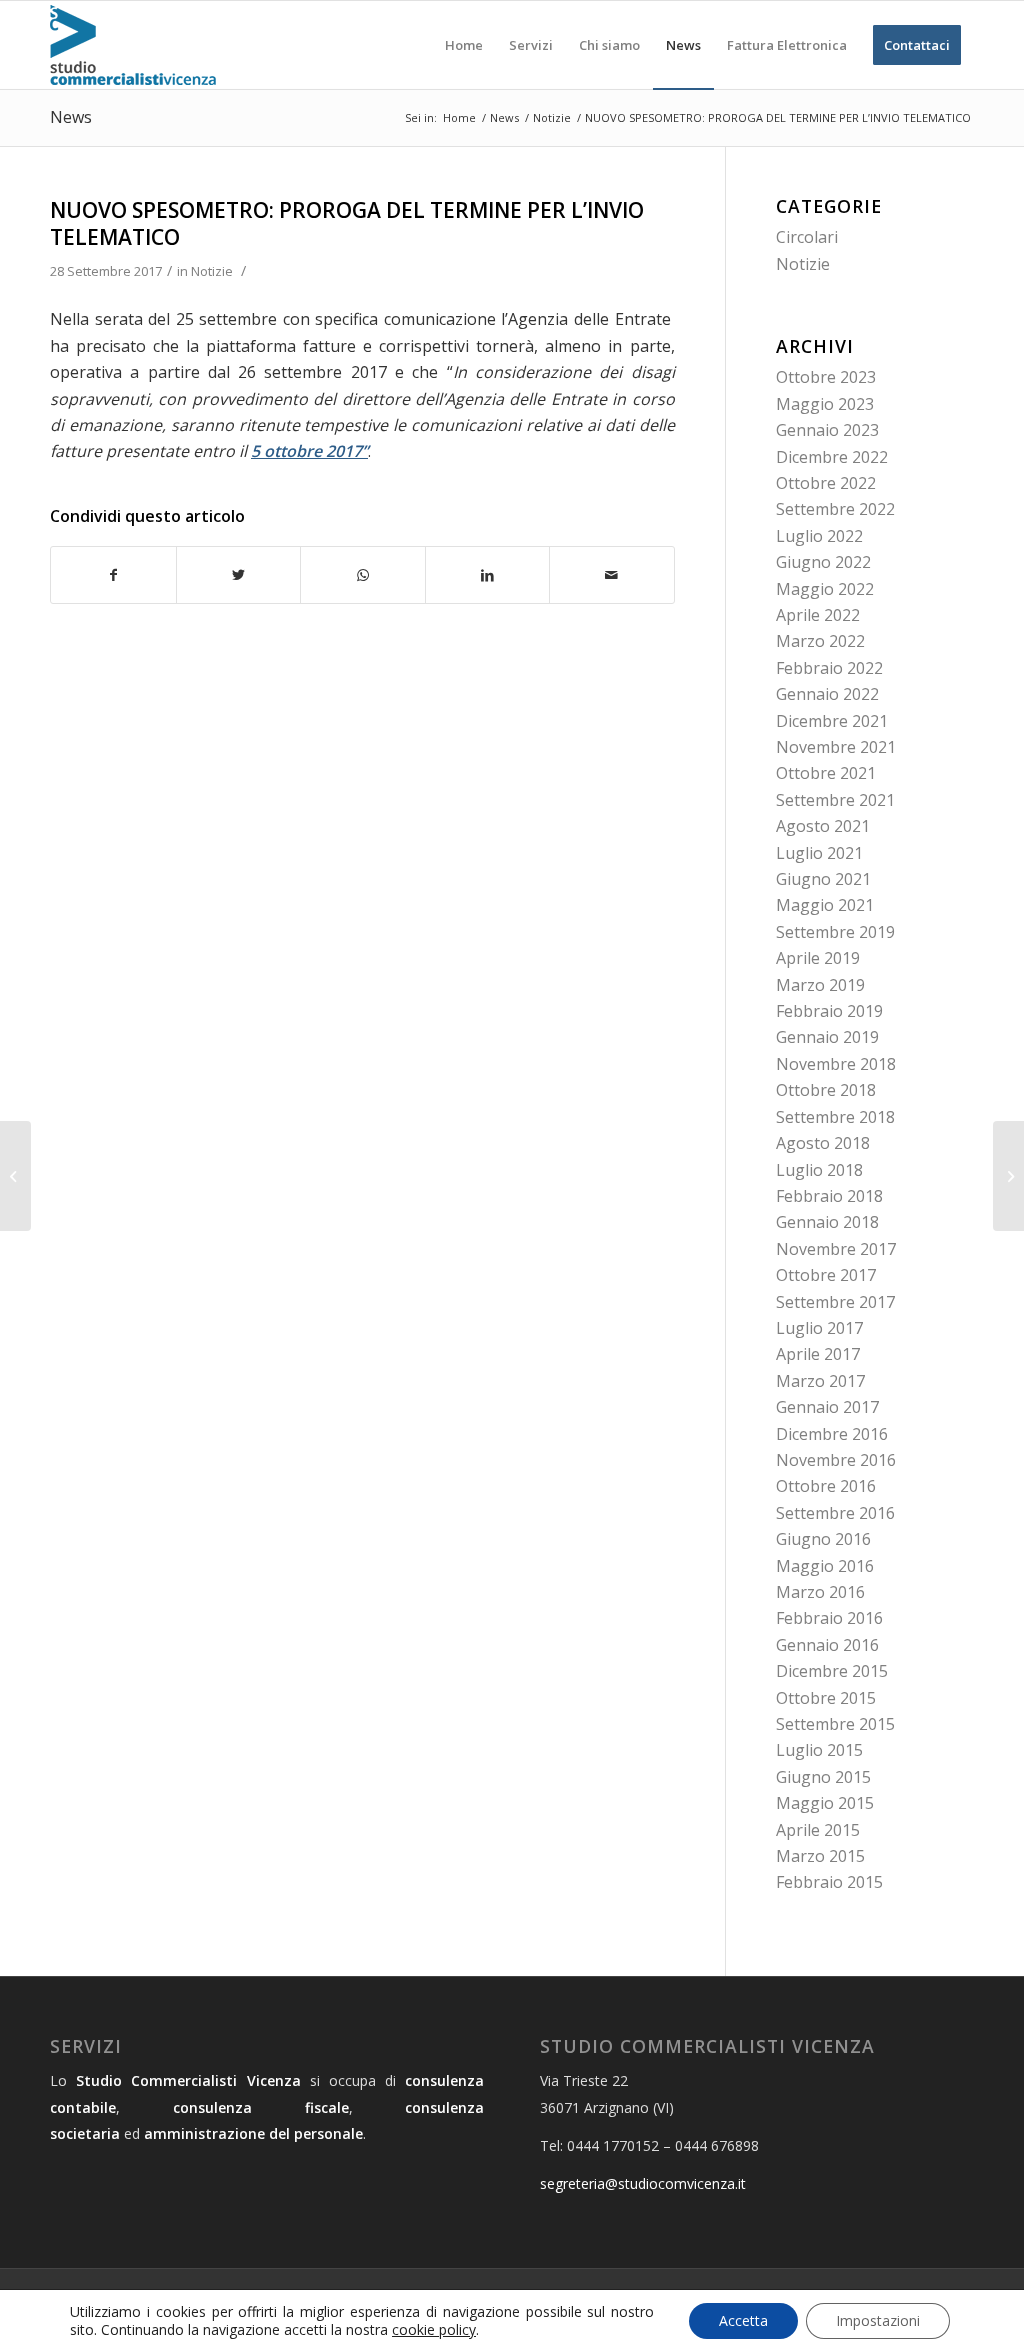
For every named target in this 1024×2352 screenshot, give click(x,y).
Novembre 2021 (836, 747)
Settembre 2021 (835, 800)
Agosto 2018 (823, 1143)
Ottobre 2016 (826, 1486)
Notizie (212, 271)
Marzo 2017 (820, 1381)
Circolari (807, 237)
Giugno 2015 (823, 1777)
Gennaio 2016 (827, 1645)
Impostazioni (878, 2320)
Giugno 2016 (823, 1539)
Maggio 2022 (825, 589)
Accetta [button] (743, 2320)
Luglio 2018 (819, 1170)
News (71, 117)
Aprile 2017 (818, 1354)
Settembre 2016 (835, 1513)
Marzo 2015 (820, 1856)
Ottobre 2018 (826, 1090)
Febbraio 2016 (829, 1618)
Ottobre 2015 (826, 1698)
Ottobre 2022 (826, 483)
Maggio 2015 (825, 1803)
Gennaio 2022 (827, 694)
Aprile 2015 (818, 1830)
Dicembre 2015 (832, 1671)
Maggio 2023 (825, 404)
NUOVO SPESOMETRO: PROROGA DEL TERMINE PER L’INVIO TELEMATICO (347, 223)
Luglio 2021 (819, 853)
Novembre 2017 (836, 1249)
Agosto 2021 (823, 826)
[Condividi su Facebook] (113, 575)
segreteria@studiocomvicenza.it (643, 2183)
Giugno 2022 (823, 562)
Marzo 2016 (820, 1592)
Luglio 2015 (819, 1750)
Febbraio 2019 (829, 1011)
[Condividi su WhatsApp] (363, 575)
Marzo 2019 (820, 985)
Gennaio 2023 (827, 430)
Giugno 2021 (823, 879)
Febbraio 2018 (829, 1196)
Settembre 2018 (835, 1117)
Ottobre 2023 (826, 377)
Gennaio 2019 (827, 1037)
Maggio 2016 (825, 1566)
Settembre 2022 (835, 509)
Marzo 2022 (820, 641)
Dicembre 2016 (832, 1434)
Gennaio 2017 (827, 1407)
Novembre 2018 (836, 1064)
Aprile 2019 (818, 958)
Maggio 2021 (825, 905)
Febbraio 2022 (829, 668)
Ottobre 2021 (826, 773)
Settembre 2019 (835, 932)
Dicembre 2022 (832, 457)
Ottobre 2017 (826, 1275)
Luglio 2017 (819, 1328)
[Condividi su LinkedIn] (488, 575)
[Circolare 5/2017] (15, 1176)
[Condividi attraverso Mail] (612, 575)
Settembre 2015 (835, 1724)
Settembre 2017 (835, 1302)
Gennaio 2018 (827, 1222)
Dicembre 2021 (832, 721)
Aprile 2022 (818, 615)
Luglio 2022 (819, 536)
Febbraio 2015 (829, 1882)
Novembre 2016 (836, 1460)
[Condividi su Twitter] (239, 575)
